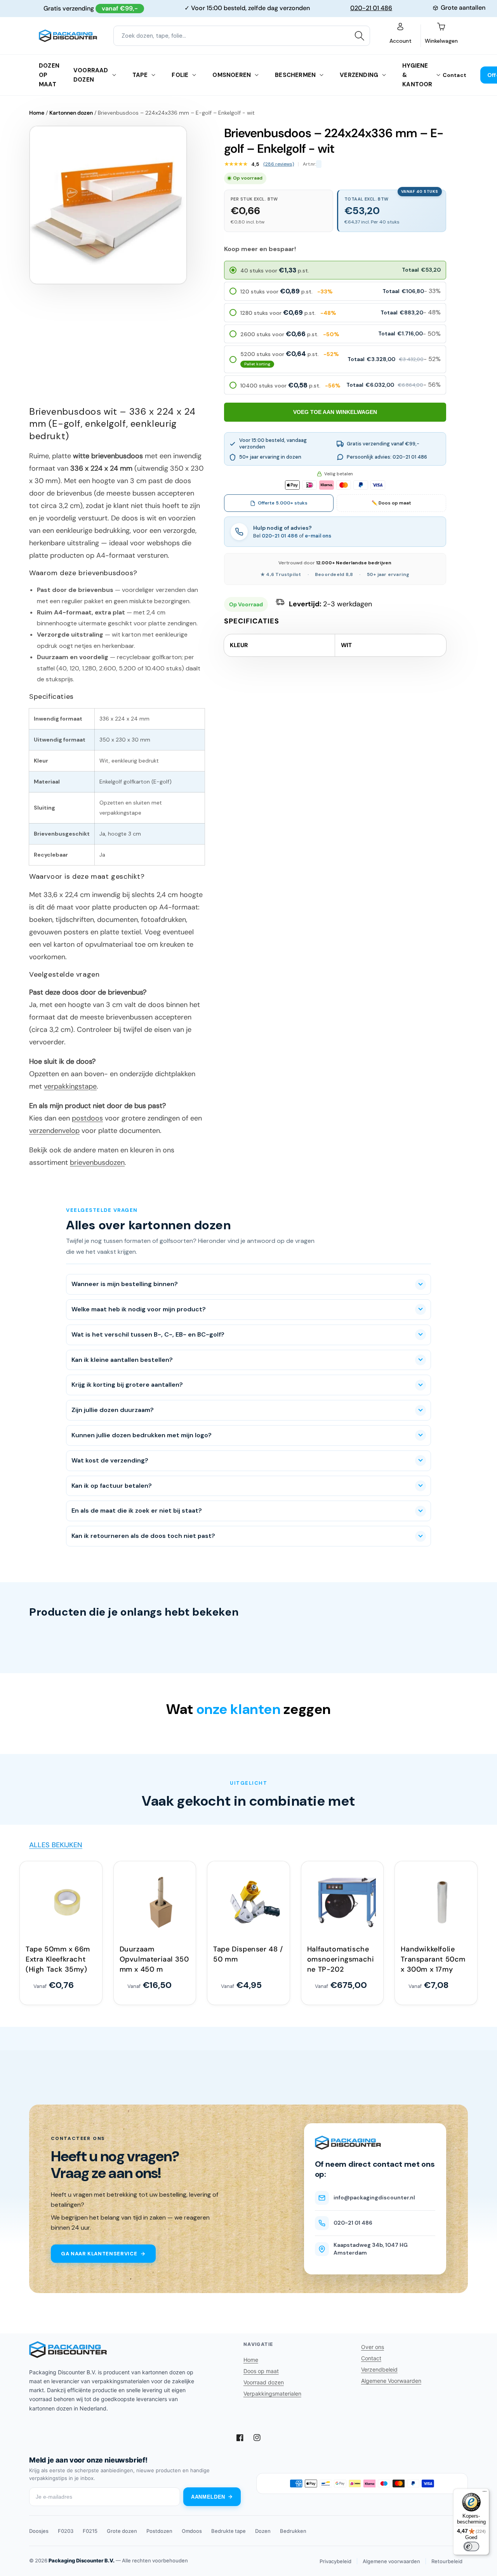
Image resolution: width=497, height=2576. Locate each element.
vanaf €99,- (120, 8)
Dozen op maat (49, 75)
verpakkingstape (70, 1086)
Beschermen (295, 75)
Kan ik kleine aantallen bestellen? (122, 1360)
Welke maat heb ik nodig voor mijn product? (139, 1309)
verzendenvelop (54, 1131)
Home (37, 113)
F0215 (90, 2531)
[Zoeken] (360, 36)
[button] (335, 270)
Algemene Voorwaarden (391, 2381)
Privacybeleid (335, 2561)
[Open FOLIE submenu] (194, 75)
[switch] (471, 2546)
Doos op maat (261, 2371)
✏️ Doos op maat (391, 503)
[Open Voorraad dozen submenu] (114, 75)
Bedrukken (293, 2531)
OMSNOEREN (232, 75)
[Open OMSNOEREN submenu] (257, 75)
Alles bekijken (56, 1845)
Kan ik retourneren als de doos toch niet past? (143, 1536)
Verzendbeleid (379, 2369)
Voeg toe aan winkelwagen (335, 412)
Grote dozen (122, 2531)
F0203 (66, 2531)
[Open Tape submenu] (153, 75)
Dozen (263, 2531)
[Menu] (485, 2493)
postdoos (87, 1118)
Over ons (373, 2347)
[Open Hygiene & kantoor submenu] (438, 75)
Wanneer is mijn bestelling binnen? (125, 1284)
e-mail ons (318, 536)
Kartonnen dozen (71, 113)
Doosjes (39, 2531)
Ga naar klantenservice (99, 2254)
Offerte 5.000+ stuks (283, 503)
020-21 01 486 (371, 8)
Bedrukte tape (229, 2531)
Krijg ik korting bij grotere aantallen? (127, 1385)
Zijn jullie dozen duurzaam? (113, 1410)
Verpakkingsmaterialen (272, 2394)
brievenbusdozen (97, 1162)
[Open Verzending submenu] (384, 75)
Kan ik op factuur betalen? (112, 1486)
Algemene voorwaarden (391, 2561)
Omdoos (192, 2531)
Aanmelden (208, 2497)
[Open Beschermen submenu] (321, 75)
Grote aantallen (463, 8)
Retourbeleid (447, 2561)
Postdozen (159, 2531)
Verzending (359, 75)
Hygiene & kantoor (417, 75)
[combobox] (242, 36)
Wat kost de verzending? (110, 1460)
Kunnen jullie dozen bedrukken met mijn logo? (142, 1435)
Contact (454, 75)
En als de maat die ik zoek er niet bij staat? (137, 1511)
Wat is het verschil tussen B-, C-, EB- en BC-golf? (148, 1334)
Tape (140, 75)
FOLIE (180, 75)
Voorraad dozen (91, 75)
